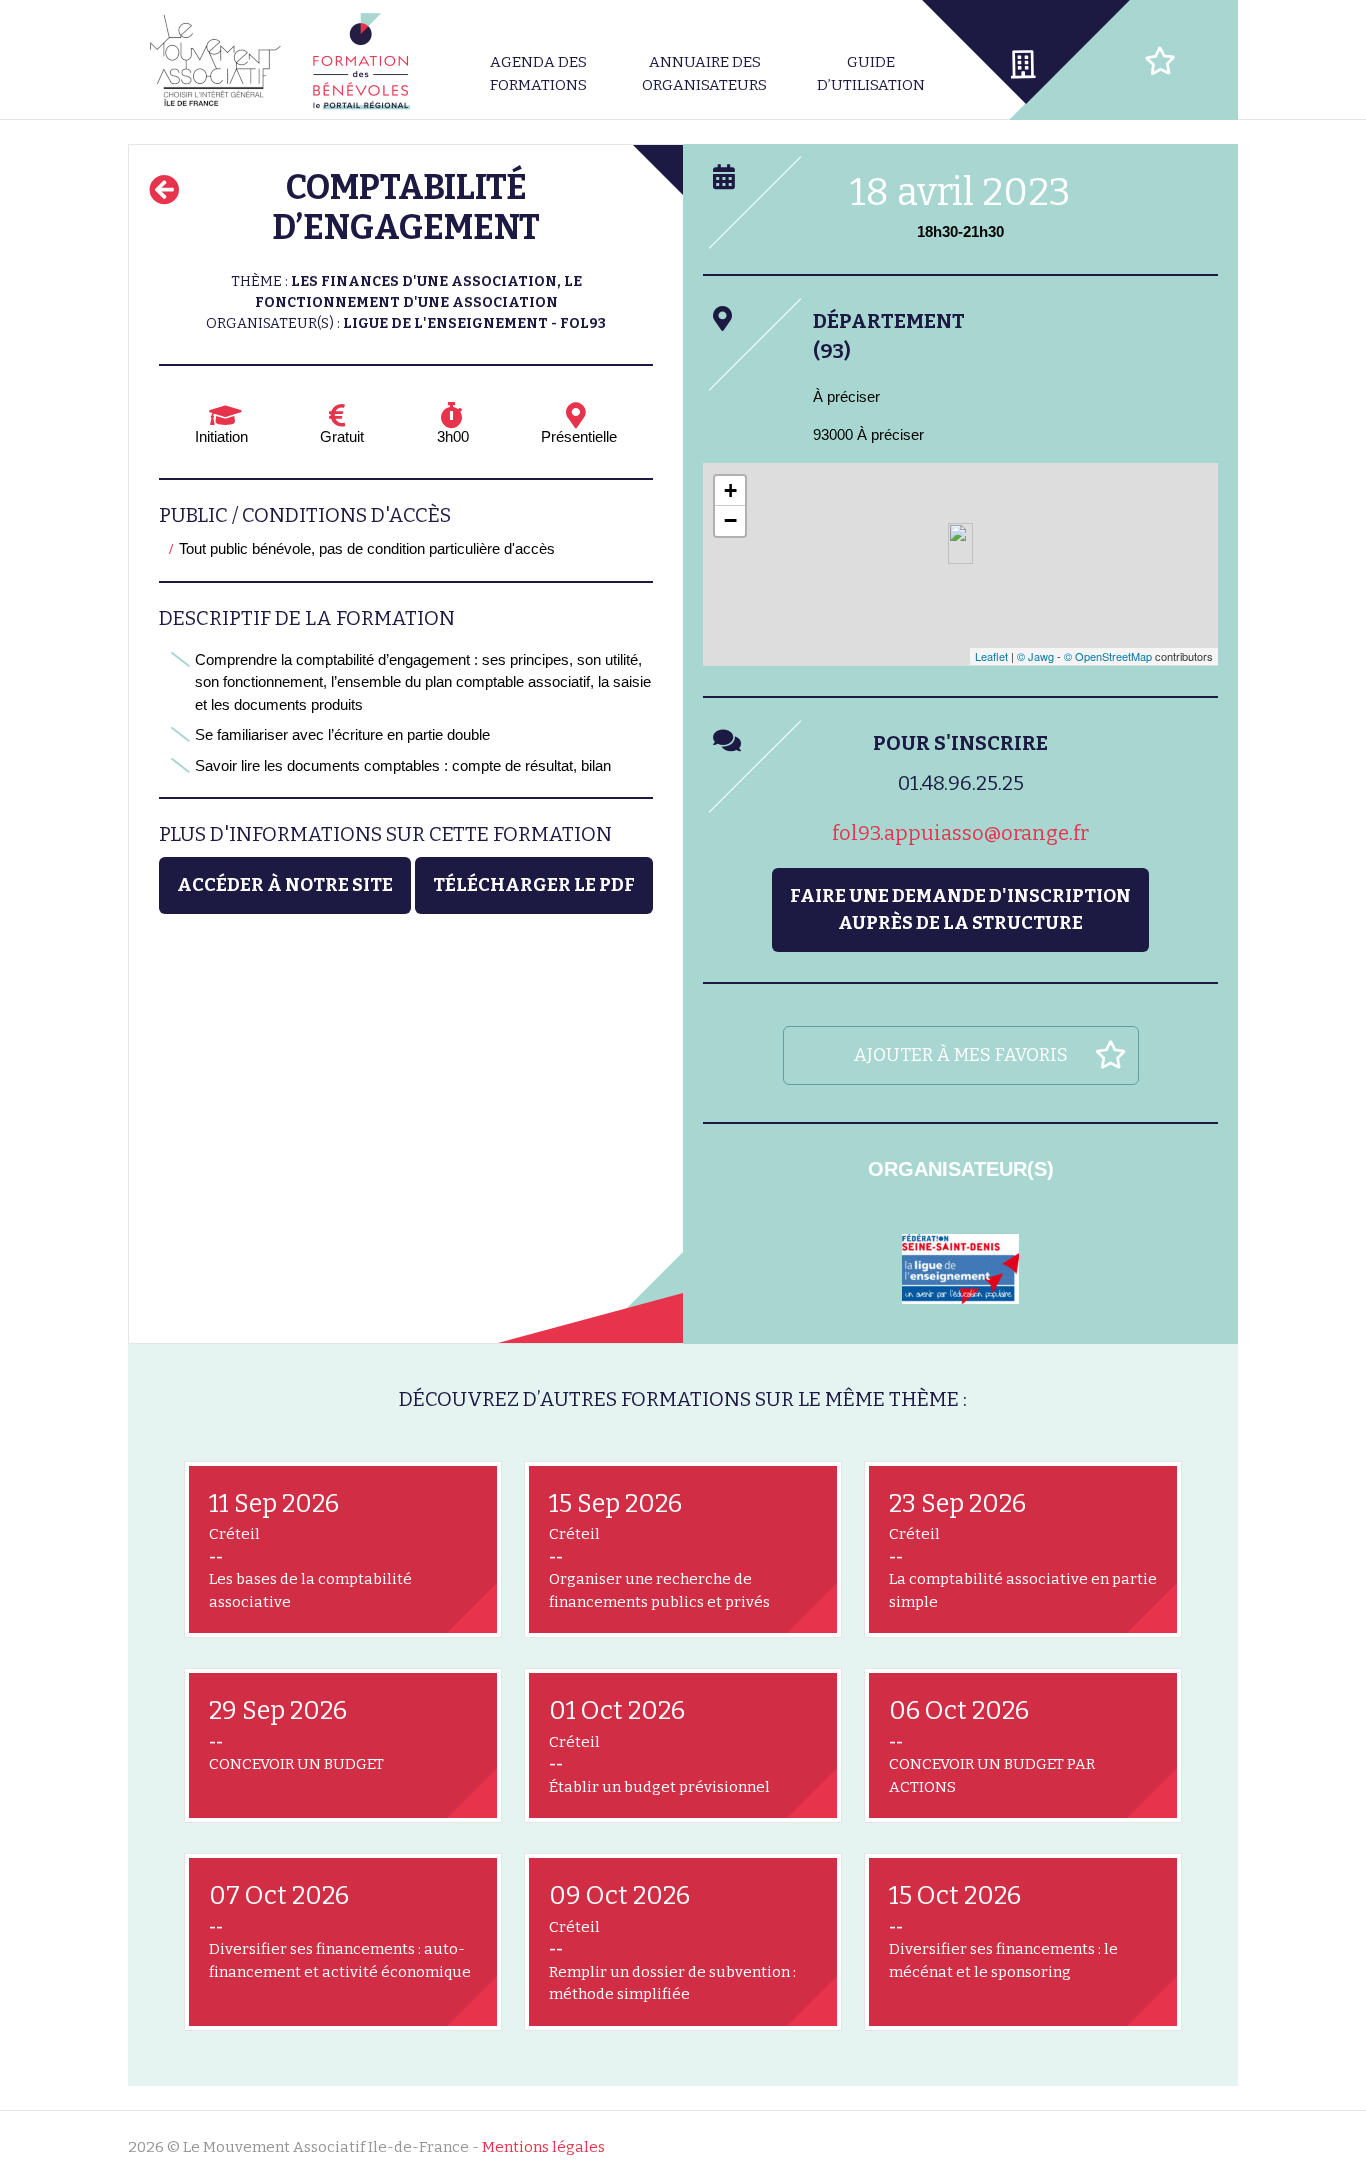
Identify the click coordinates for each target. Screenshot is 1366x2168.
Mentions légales (543, 2147)
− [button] (730, 520)
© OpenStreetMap (1108, 656)
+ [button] (730, 490)
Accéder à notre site (285, 885)
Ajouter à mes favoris (961, 1055)
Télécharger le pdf (534, 885)
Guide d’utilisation (871, 73)
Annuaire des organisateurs (704, 73)
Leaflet (991, 656)
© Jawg (1035, 656)
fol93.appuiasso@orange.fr (960, 833)
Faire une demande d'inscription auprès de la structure (960, 909)
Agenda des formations (538, 73)
